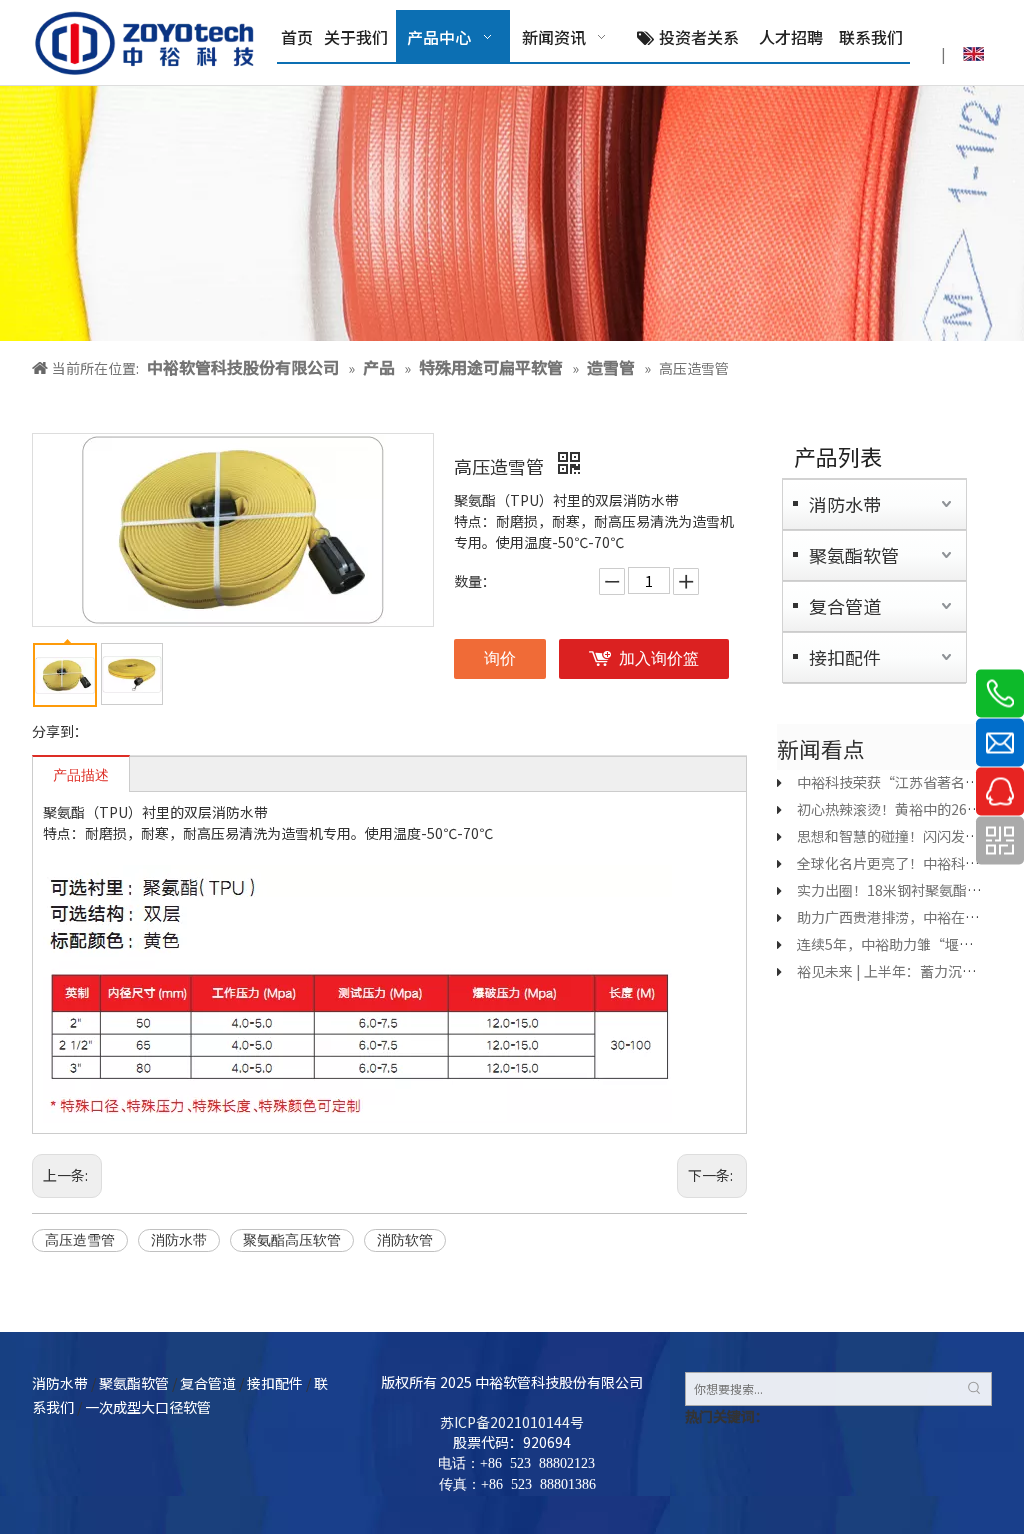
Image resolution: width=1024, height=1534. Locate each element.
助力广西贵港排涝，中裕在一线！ (902, 917)
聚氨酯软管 (854, 555)
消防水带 (179, 1240)
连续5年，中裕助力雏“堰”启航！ (906, 944)
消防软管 (405, 1240)
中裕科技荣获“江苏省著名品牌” (902, 782)
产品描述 (81, 775)
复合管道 (845, 606)
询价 (500, 658)
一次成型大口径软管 (148, 1407)
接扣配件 (845, 657)
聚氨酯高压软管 (292, 1240)
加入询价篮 (659, 658)
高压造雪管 (80, 1240)
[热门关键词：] (975, 1389)
